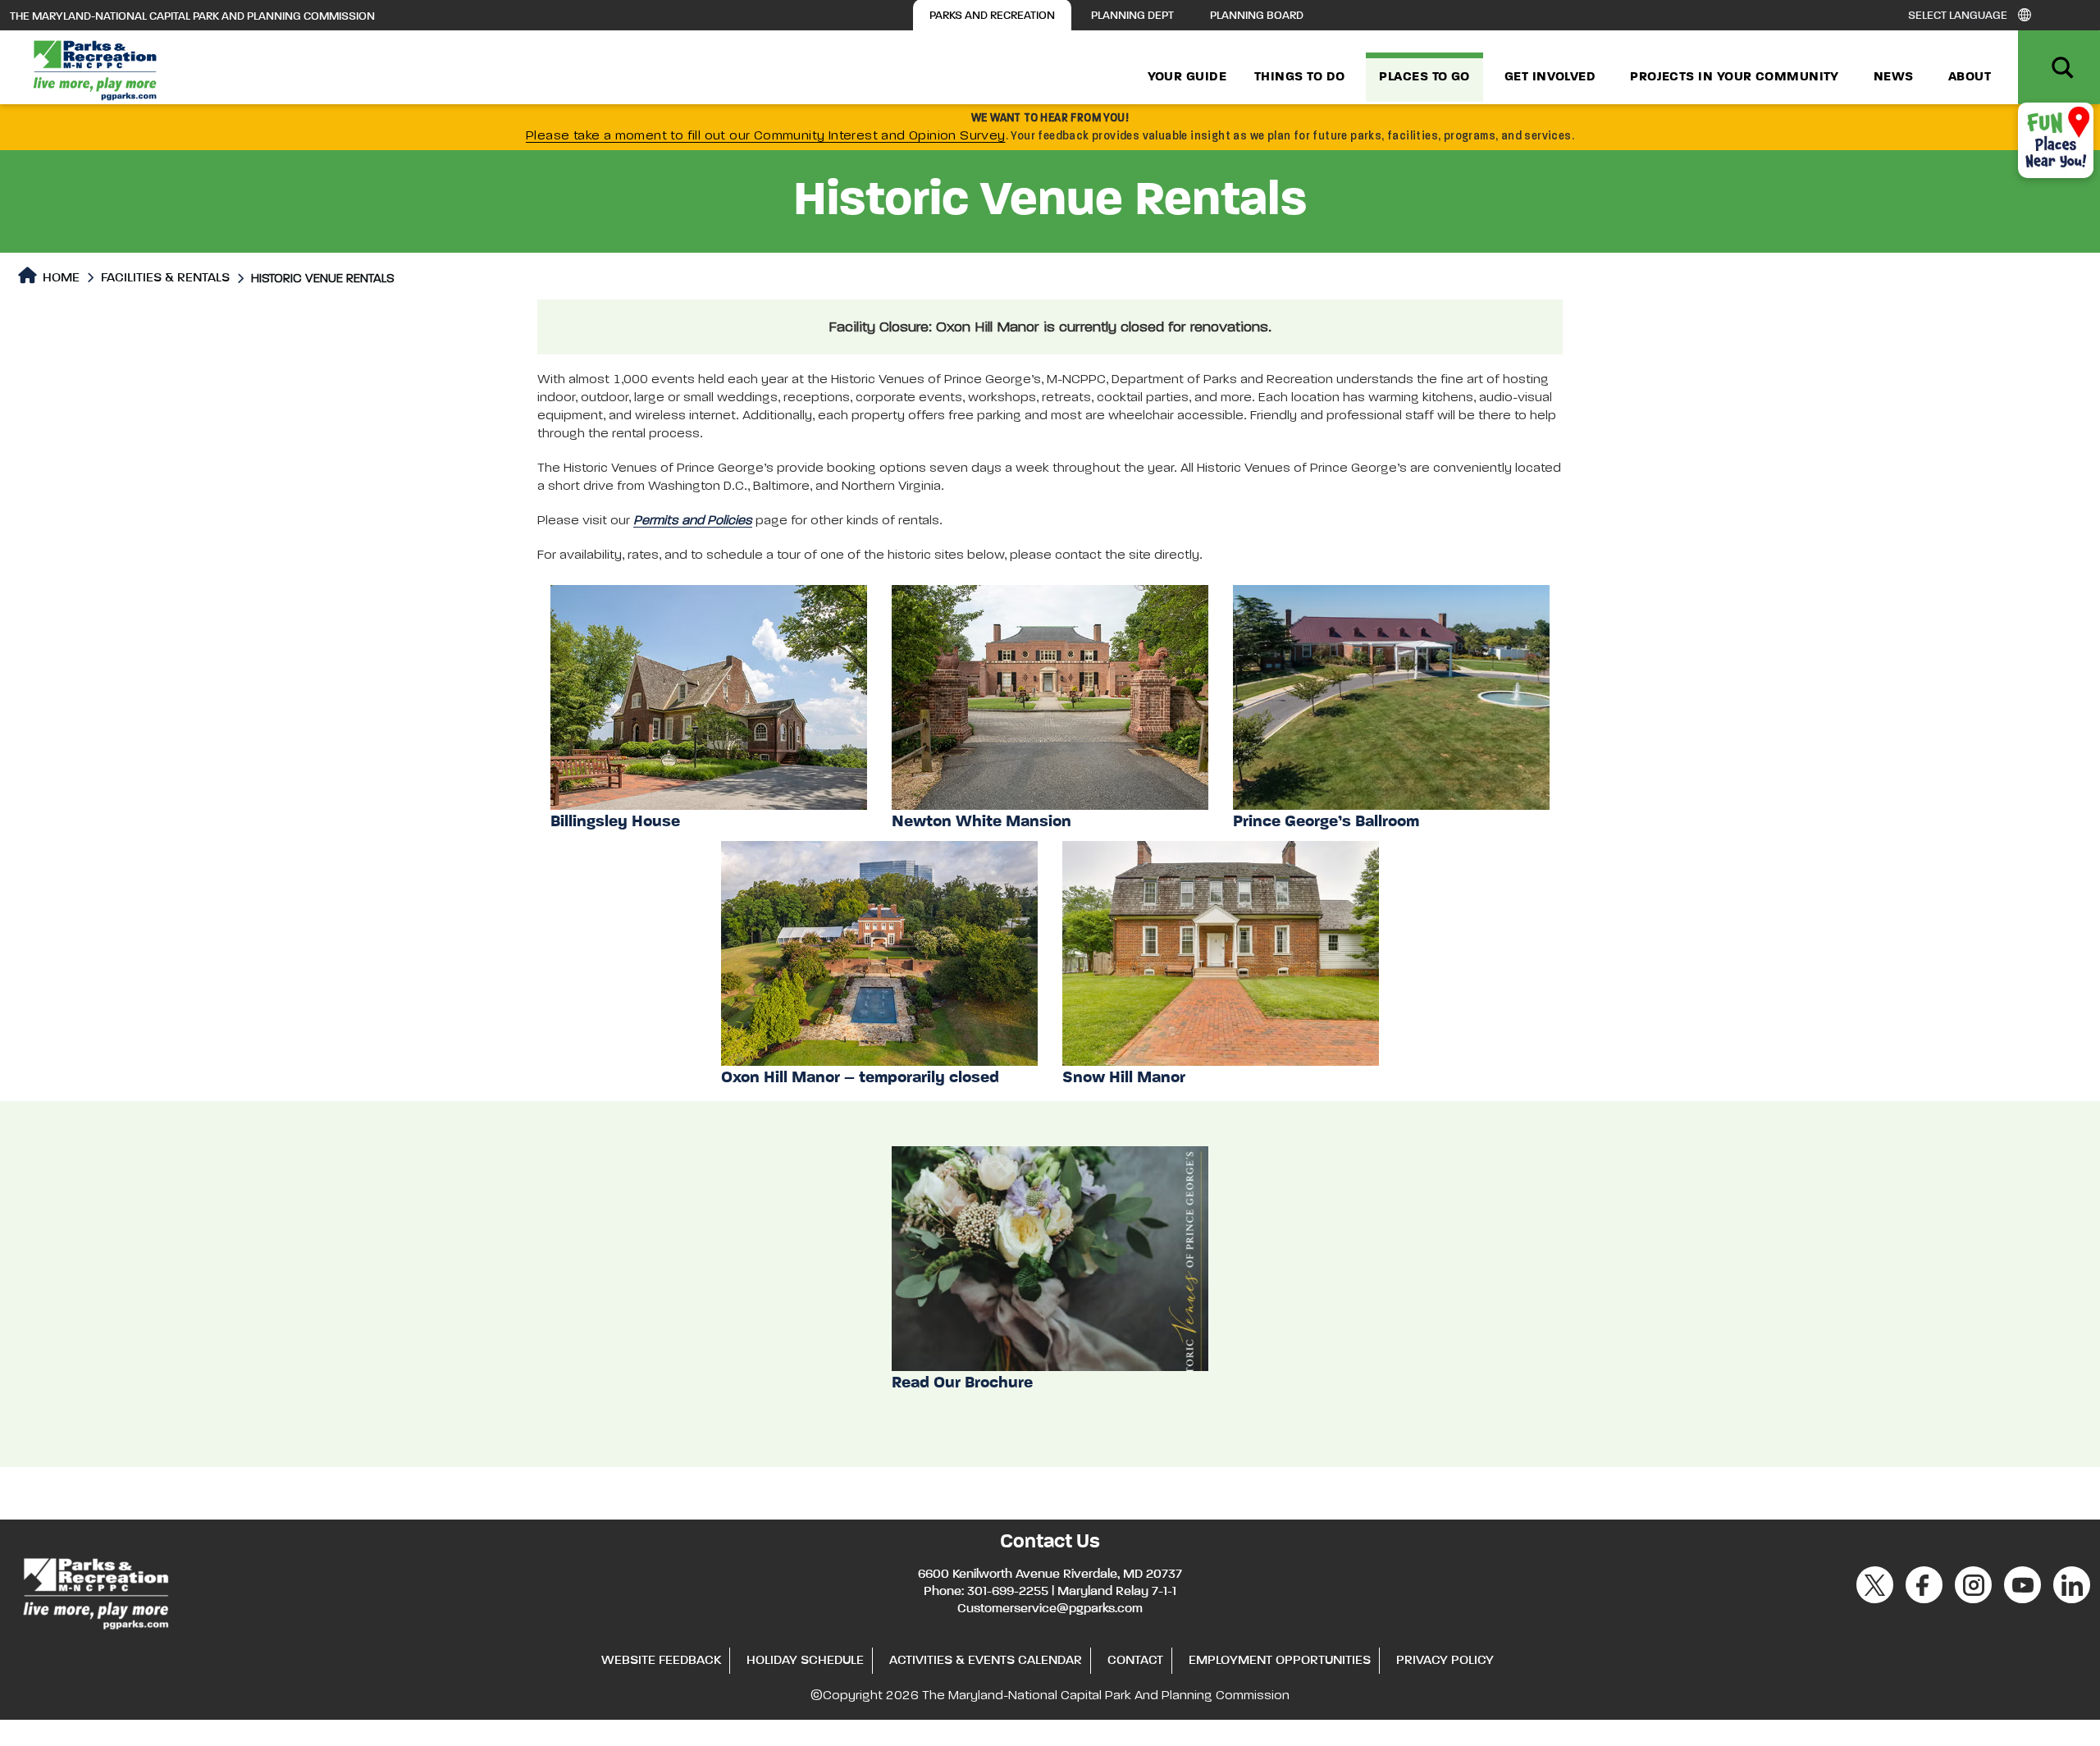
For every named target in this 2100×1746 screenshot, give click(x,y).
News (1894, 77)
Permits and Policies (693, 521)
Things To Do (1299, 77)
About (1970, 77)
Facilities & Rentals (165, 278)
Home (59, 278)
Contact (1135, 1661)
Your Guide (1187, 77)
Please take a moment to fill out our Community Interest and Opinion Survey (766, 136)
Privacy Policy (1445, 1661)
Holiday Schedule (805, 1661)
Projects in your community (1735, 77)
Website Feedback (661, 1661)
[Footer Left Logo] (95, 1591)
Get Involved (1550, 77)
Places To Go (1424, 77)
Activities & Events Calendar (986, 1661)
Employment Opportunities (1280, 1661)
